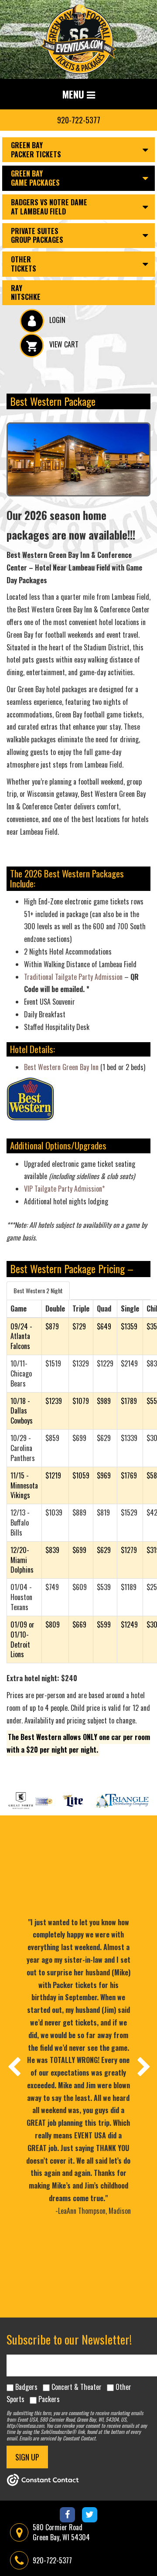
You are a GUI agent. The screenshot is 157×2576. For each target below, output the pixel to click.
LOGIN (56, 320)
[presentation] (14, 2066)
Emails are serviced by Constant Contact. (58, 2438)
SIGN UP (27, 2457)
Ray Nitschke (26, 293)
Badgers (26, 2387)
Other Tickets (24, 264)
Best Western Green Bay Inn (61, 1067)
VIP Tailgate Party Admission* (64, 1189)
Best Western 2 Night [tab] (38, 1290)
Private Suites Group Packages (37, 236)
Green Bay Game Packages (35, 178)
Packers (49, 2399)
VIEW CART (63, 344)
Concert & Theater (77, 2387)
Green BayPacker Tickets (36, 150)
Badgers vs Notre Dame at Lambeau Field (49, 207)
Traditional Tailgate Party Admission (74, 977)
